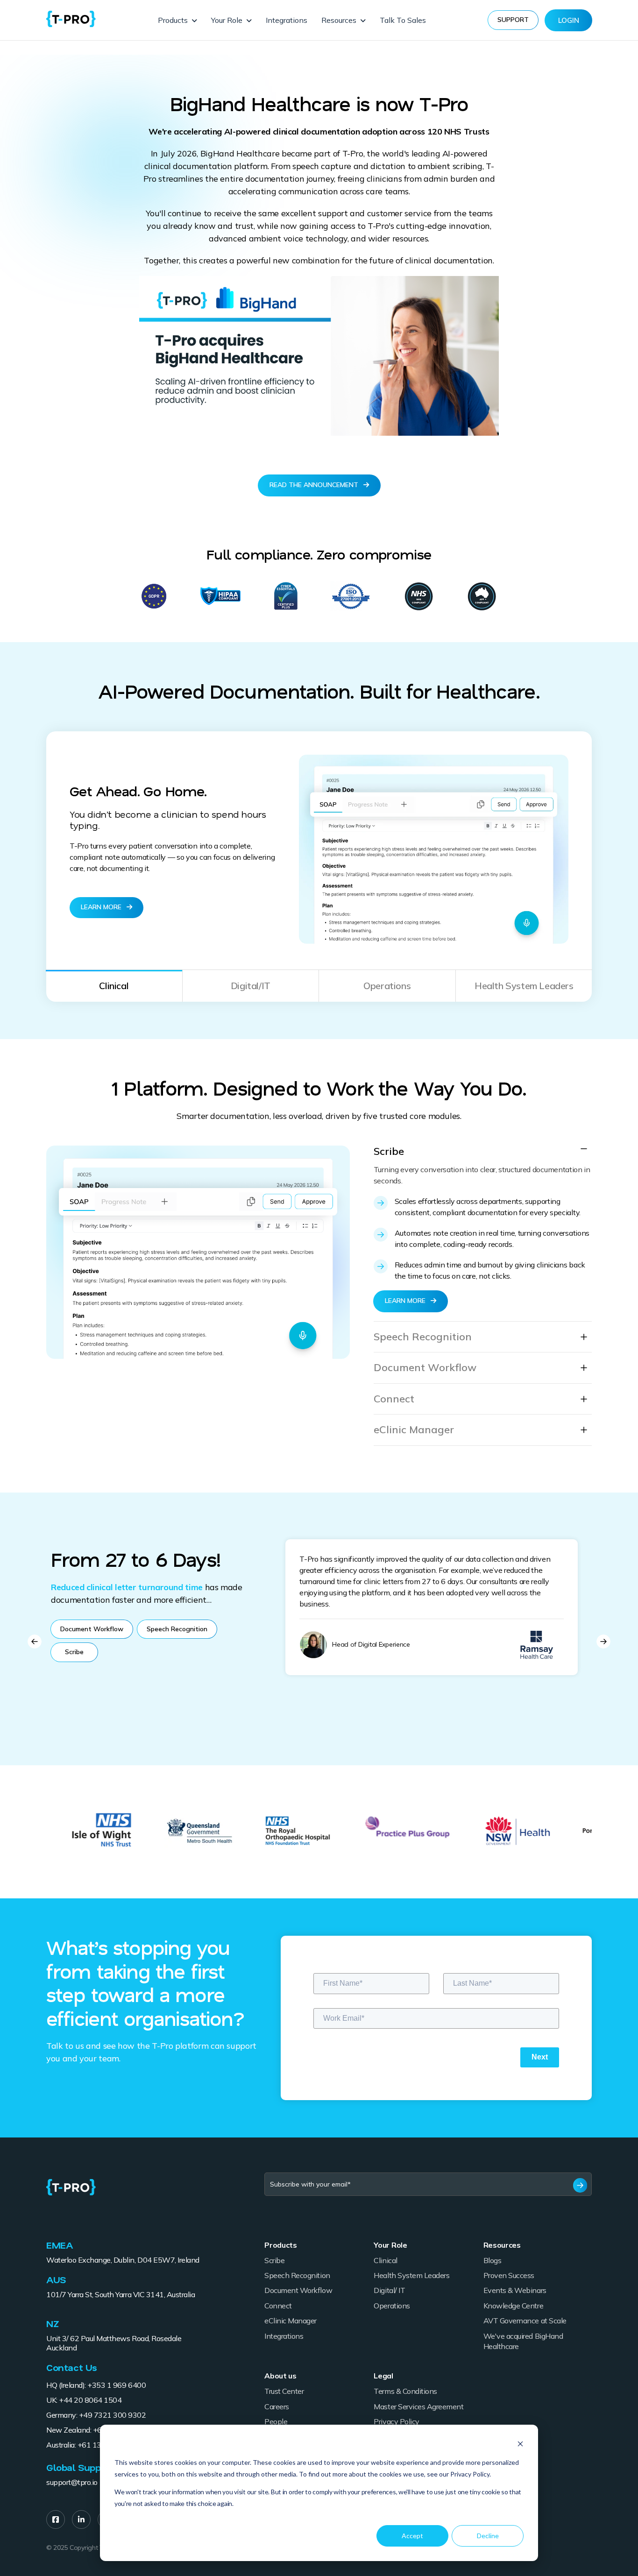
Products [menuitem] (173, 20)
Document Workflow (425, 1368)
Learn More (102, 907)
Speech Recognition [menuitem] (297, 2275)
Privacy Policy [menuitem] (396, 2421)
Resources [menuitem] (339, 20)
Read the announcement (315, 485)
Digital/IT (251, 986)
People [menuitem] (276, 2421)
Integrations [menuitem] (287, 20)
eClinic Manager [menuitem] (291, 2321)
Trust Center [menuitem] (284, 2391)
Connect (394, 1399)
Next (603, 1642)
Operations (387, 986)
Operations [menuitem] (392, 2306)
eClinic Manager (414, 1430)
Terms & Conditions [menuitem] (405, 2391)
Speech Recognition (423, 1337)
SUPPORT (513, 20)
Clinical (114, 986)
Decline (488, 2536)
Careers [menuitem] (277, 2406)
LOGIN (569, 20)
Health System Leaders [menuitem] (411, 2275)
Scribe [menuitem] (274, 2260)
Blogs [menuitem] (493, 2260)
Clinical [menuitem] (385, 2260)
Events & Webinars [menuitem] (515, 2290)
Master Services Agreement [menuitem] (418, 2406)
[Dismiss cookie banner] (520, 2445)
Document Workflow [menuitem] (298, 2290)
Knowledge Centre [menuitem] (513, 2306)
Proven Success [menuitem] (509, 2275)
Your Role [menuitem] (227, 20)
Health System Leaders (524, 986)
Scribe (389, 1151)
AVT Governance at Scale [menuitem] (525, 2321)
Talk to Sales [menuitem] (403, 20)
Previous (35, 1642)
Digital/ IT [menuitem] (389, 2290)
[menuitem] (56, 2519)
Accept (412, 2536)
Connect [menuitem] (278, 2306)
